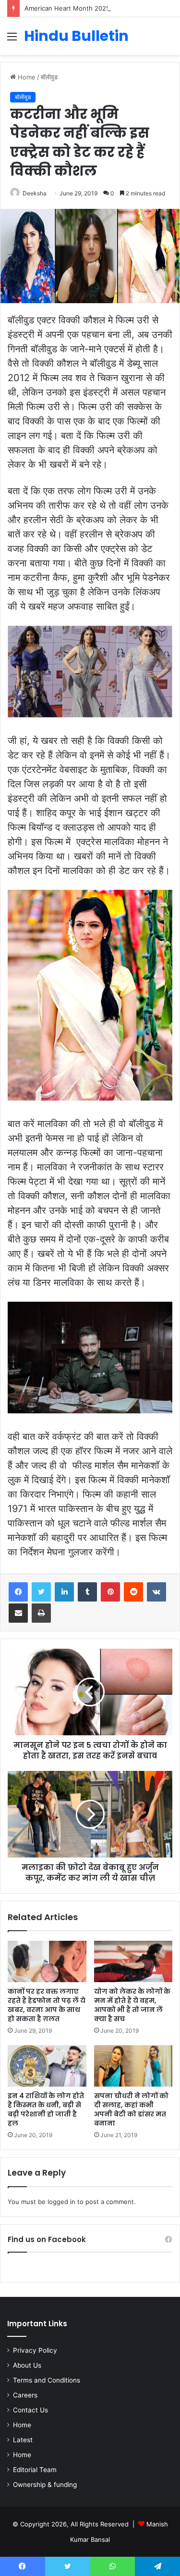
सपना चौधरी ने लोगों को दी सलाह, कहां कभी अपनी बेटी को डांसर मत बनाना (131, 2109)
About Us (27, 2365)
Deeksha (35, 193)
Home (26, 77)
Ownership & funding (45, 2485)
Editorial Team (35, 2470)
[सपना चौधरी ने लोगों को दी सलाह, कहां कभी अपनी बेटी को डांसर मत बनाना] (133, 2066)
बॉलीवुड (49, 77)
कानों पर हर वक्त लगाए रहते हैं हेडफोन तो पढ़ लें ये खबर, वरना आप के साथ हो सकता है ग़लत (47, 2005)
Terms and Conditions (47, 2380)
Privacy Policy (35, 2350)
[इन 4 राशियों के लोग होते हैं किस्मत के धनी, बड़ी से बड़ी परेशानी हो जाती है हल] (47, 2066)
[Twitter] (41, 1592)
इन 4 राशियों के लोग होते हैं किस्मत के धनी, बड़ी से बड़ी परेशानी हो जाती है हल (46, 2109)
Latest (23, 2440)
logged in (61, 2202)
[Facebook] (18, 1592)
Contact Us (30, 2410)
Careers (25, 2395)
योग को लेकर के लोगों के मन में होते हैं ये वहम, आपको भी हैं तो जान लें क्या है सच (132, 2005)
